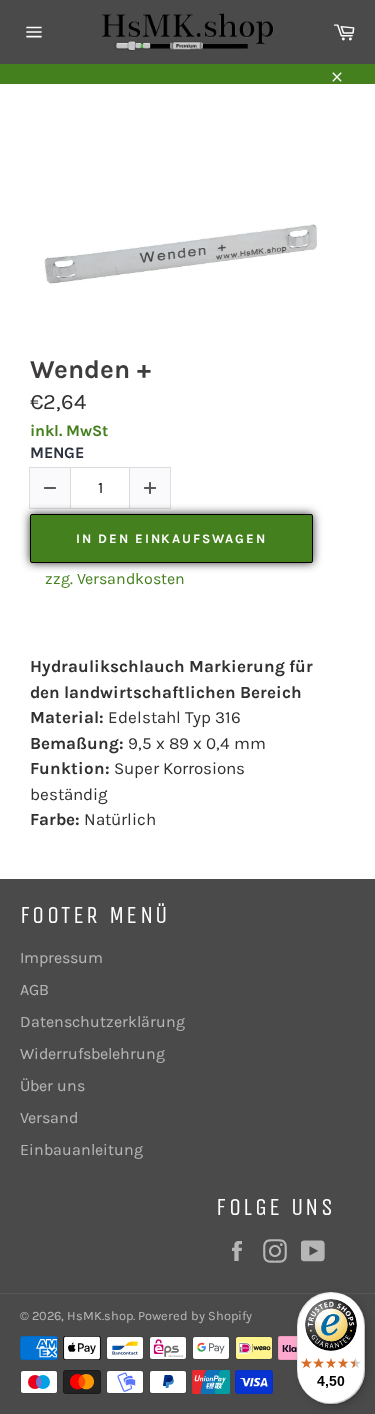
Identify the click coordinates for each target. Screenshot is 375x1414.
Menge (57, 452)
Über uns (52, 1085)
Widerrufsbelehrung (92, 1053)
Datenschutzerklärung (102, 1021)
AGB (34, 989)
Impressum (61, 957)
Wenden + (90, 369)
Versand (49, 1117)
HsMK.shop (100, 1315)
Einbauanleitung (81, 1149)
